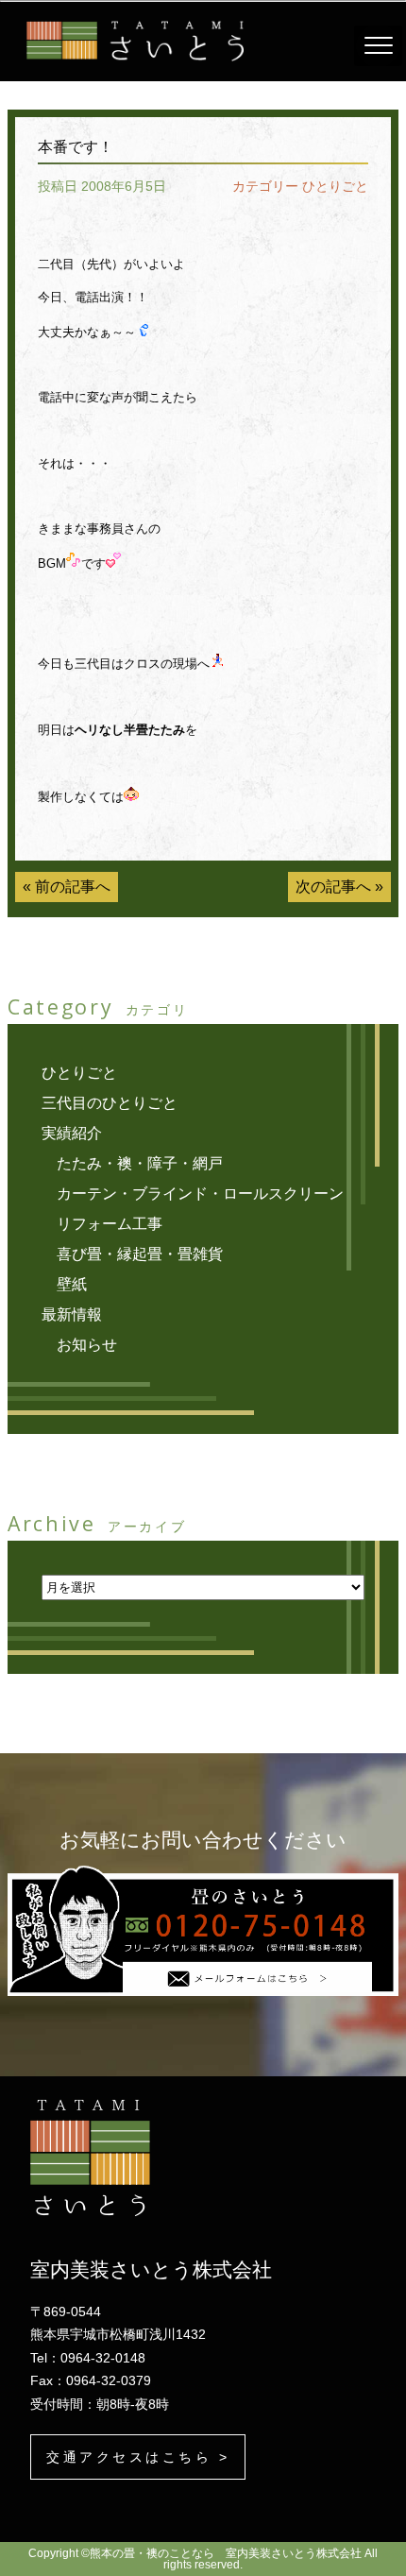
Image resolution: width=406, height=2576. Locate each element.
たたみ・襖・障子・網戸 (140, 1163)
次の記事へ (333, 887)
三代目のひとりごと (110, 1103)
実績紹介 (72, 1133)
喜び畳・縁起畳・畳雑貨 (140, 1254)
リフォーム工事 (110, 1224)
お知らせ (87, 1345)
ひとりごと (335, 186)
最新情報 (72, 1314)
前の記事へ (73, 887)
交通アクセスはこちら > (138, 2457)
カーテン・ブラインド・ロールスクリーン (200, 1194)
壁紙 (72, 1284)
